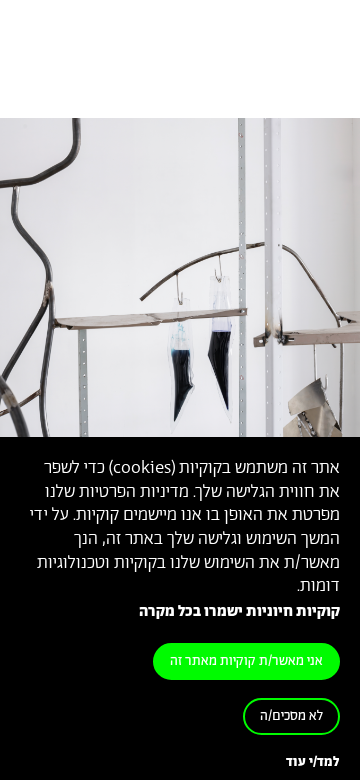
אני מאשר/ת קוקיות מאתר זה (246, 661)
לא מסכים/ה (291, 716)
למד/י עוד (313, 762)
